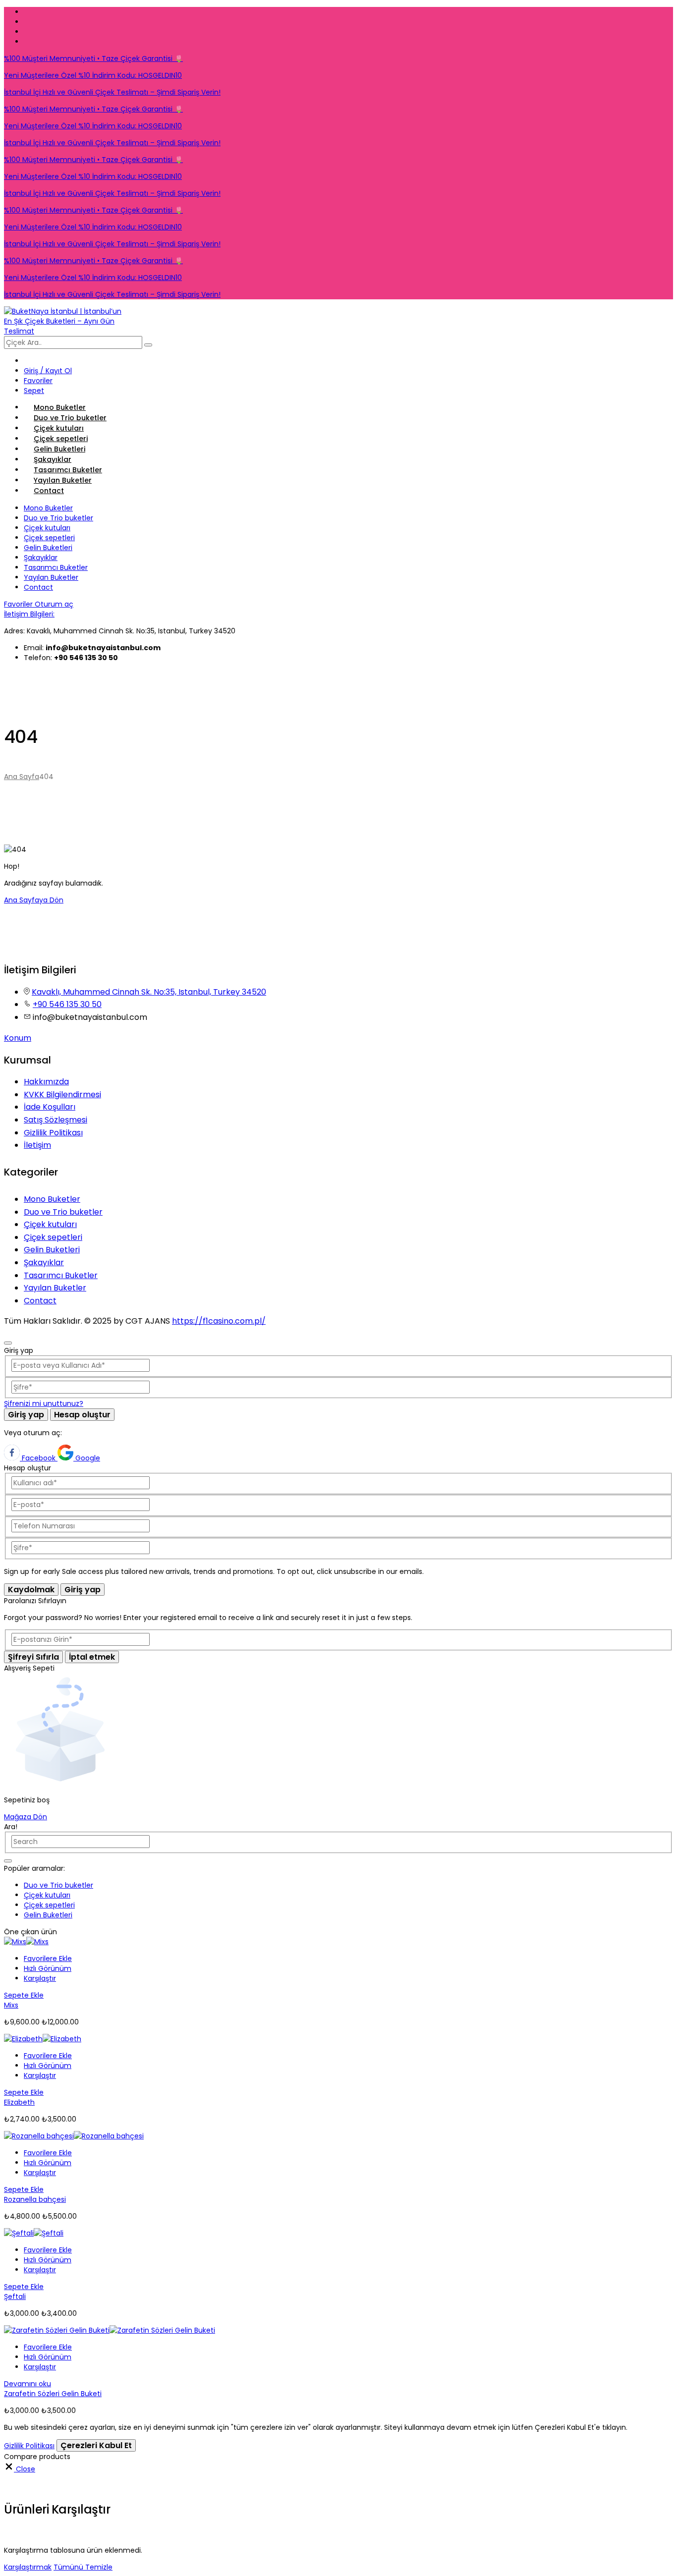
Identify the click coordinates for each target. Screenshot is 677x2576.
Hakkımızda (46, 1082)
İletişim (37, 1145)
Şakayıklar (53, 459)
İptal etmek (92, 1657)
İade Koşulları (50, 1107)
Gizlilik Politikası (53, 1133)
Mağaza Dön (26, 1817)
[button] (48, 1959)
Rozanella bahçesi (35, 2199)
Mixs (11, 2005)
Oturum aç (54, 604)
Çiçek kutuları (59, 428)
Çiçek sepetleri (61, 439)
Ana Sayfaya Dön (34, 900)
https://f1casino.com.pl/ (219, 1321)
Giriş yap (26, 1415)
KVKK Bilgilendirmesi (62, 1094)
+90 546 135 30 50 (67, 1004)
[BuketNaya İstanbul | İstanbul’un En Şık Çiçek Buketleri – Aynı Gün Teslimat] (65, 331)
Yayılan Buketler (63, 480)
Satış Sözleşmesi (56, 1120)
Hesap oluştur (82, 1415)
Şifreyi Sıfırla (33, 1657)
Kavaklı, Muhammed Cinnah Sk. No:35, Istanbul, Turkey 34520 (149, 992)
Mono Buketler (60, 407)
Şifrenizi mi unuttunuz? (44, 1403)
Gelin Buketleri (59, 449)
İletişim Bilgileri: (29, 614)
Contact (49, 491)
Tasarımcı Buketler (68, 470)
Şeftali (15, 2296)
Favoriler (19, 604)
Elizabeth (19, 2102)
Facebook (39, 1458)
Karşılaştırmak (28, 2567)
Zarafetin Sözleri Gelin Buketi (53, 2394)
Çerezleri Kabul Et (96, 2445)
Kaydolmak (31, 1590)
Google (87, 1458)
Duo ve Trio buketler (70, 418)
